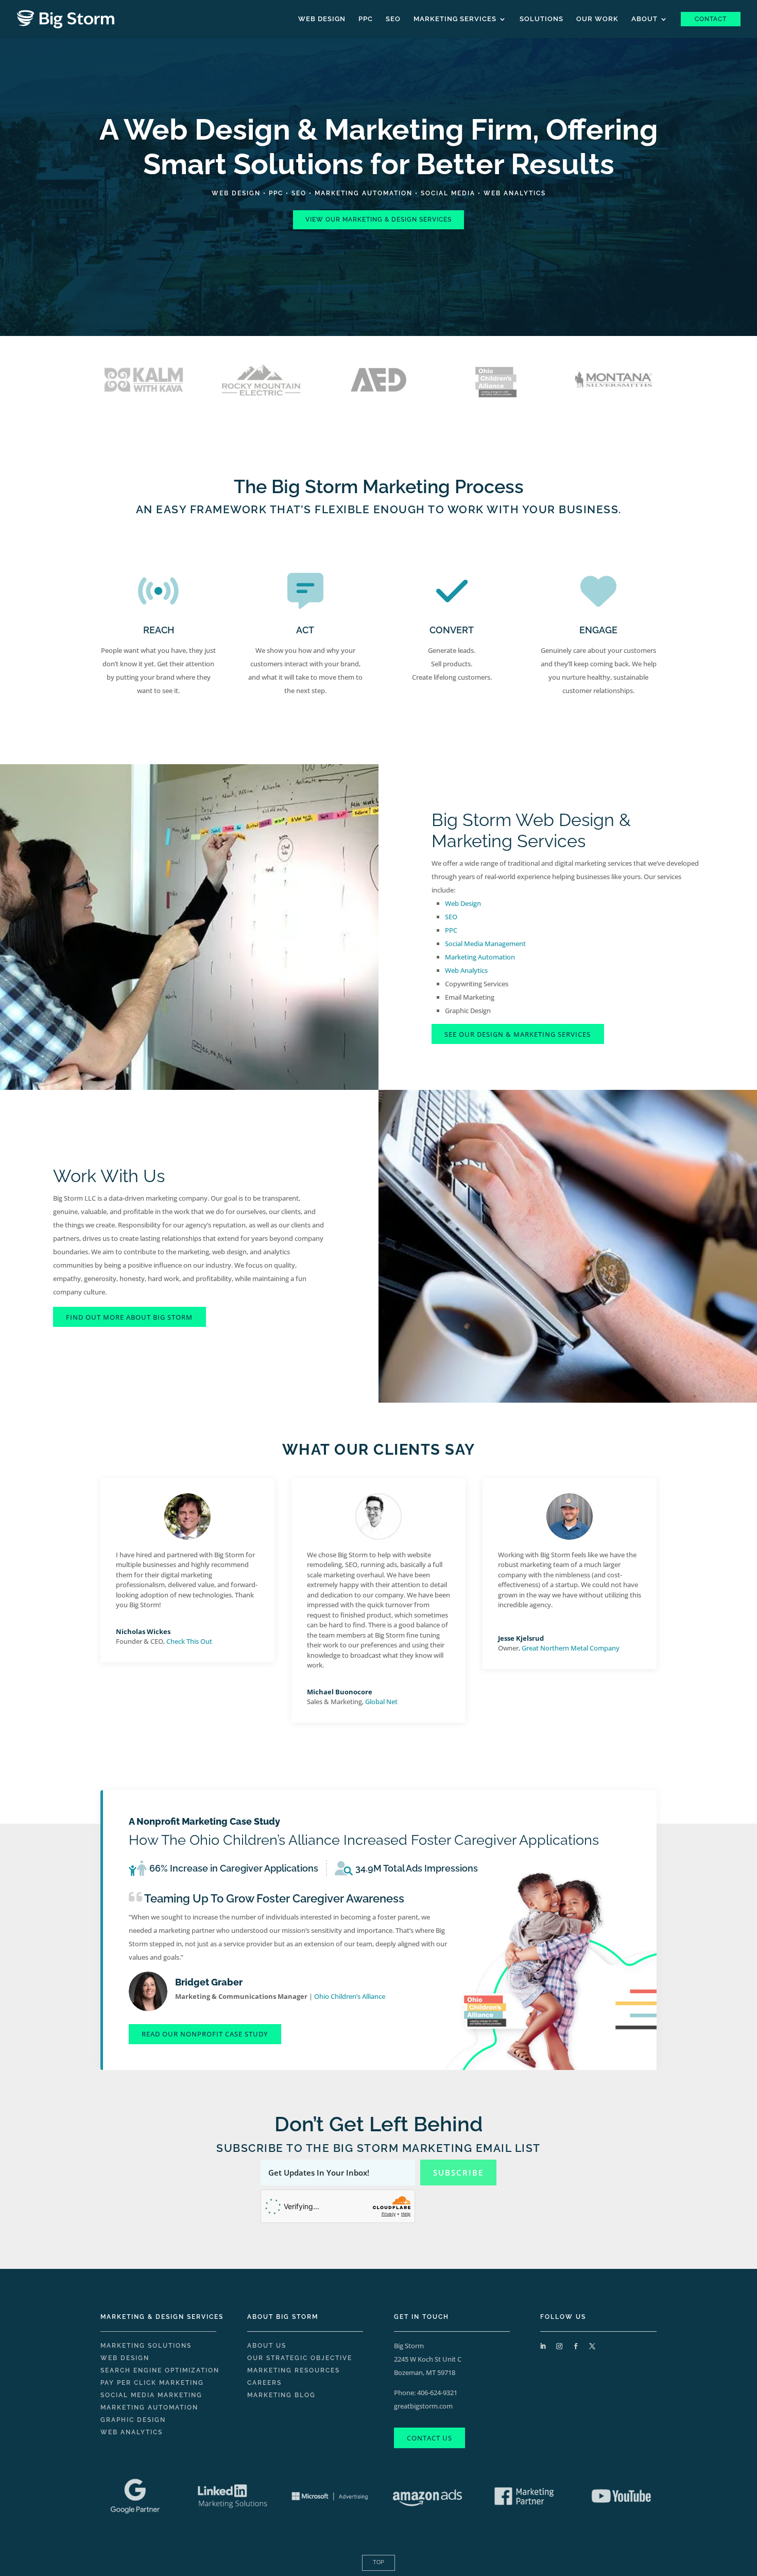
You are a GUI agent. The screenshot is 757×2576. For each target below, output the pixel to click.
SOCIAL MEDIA (448, 193)
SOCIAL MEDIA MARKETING (151, 2395)
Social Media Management (485, 944)
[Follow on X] (592, 2346)
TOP (378, 2562)
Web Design (322, 19)
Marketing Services (455, 19)
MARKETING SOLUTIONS (146, 2346)
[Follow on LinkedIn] (543, 2346)
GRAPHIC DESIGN (133, 2420)
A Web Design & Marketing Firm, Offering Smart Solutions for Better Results (379, 147)
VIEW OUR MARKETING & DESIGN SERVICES (378, 220)
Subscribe (458, 2173)
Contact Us (429, 2438)
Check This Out (189, 1641)
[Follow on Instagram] (559, 2346)
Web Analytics (466, 970)
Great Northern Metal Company (571, 1648)
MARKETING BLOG (281, 2395)
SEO (393, 19)
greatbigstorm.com (423, 2406)
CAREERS (264, 2383)
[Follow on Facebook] (576, 2346)
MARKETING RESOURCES (294, 2370)
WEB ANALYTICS (515, 193)
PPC (366, 19)
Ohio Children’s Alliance (350, 1996)
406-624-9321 (437, 2393)
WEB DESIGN (236, 193)
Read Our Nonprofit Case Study (205, 2034)
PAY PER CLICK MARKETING (152, 2383)
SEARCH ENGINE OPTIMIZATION (160, 2370)
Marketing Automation (480, 957)
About (644, 19)
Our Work (597, 19)
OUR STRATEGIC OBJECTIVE (300, 2358)
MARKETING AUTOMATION (364, 193)
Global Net (381, 1702)
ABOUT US (267, 2346)
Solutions (541, 19)
